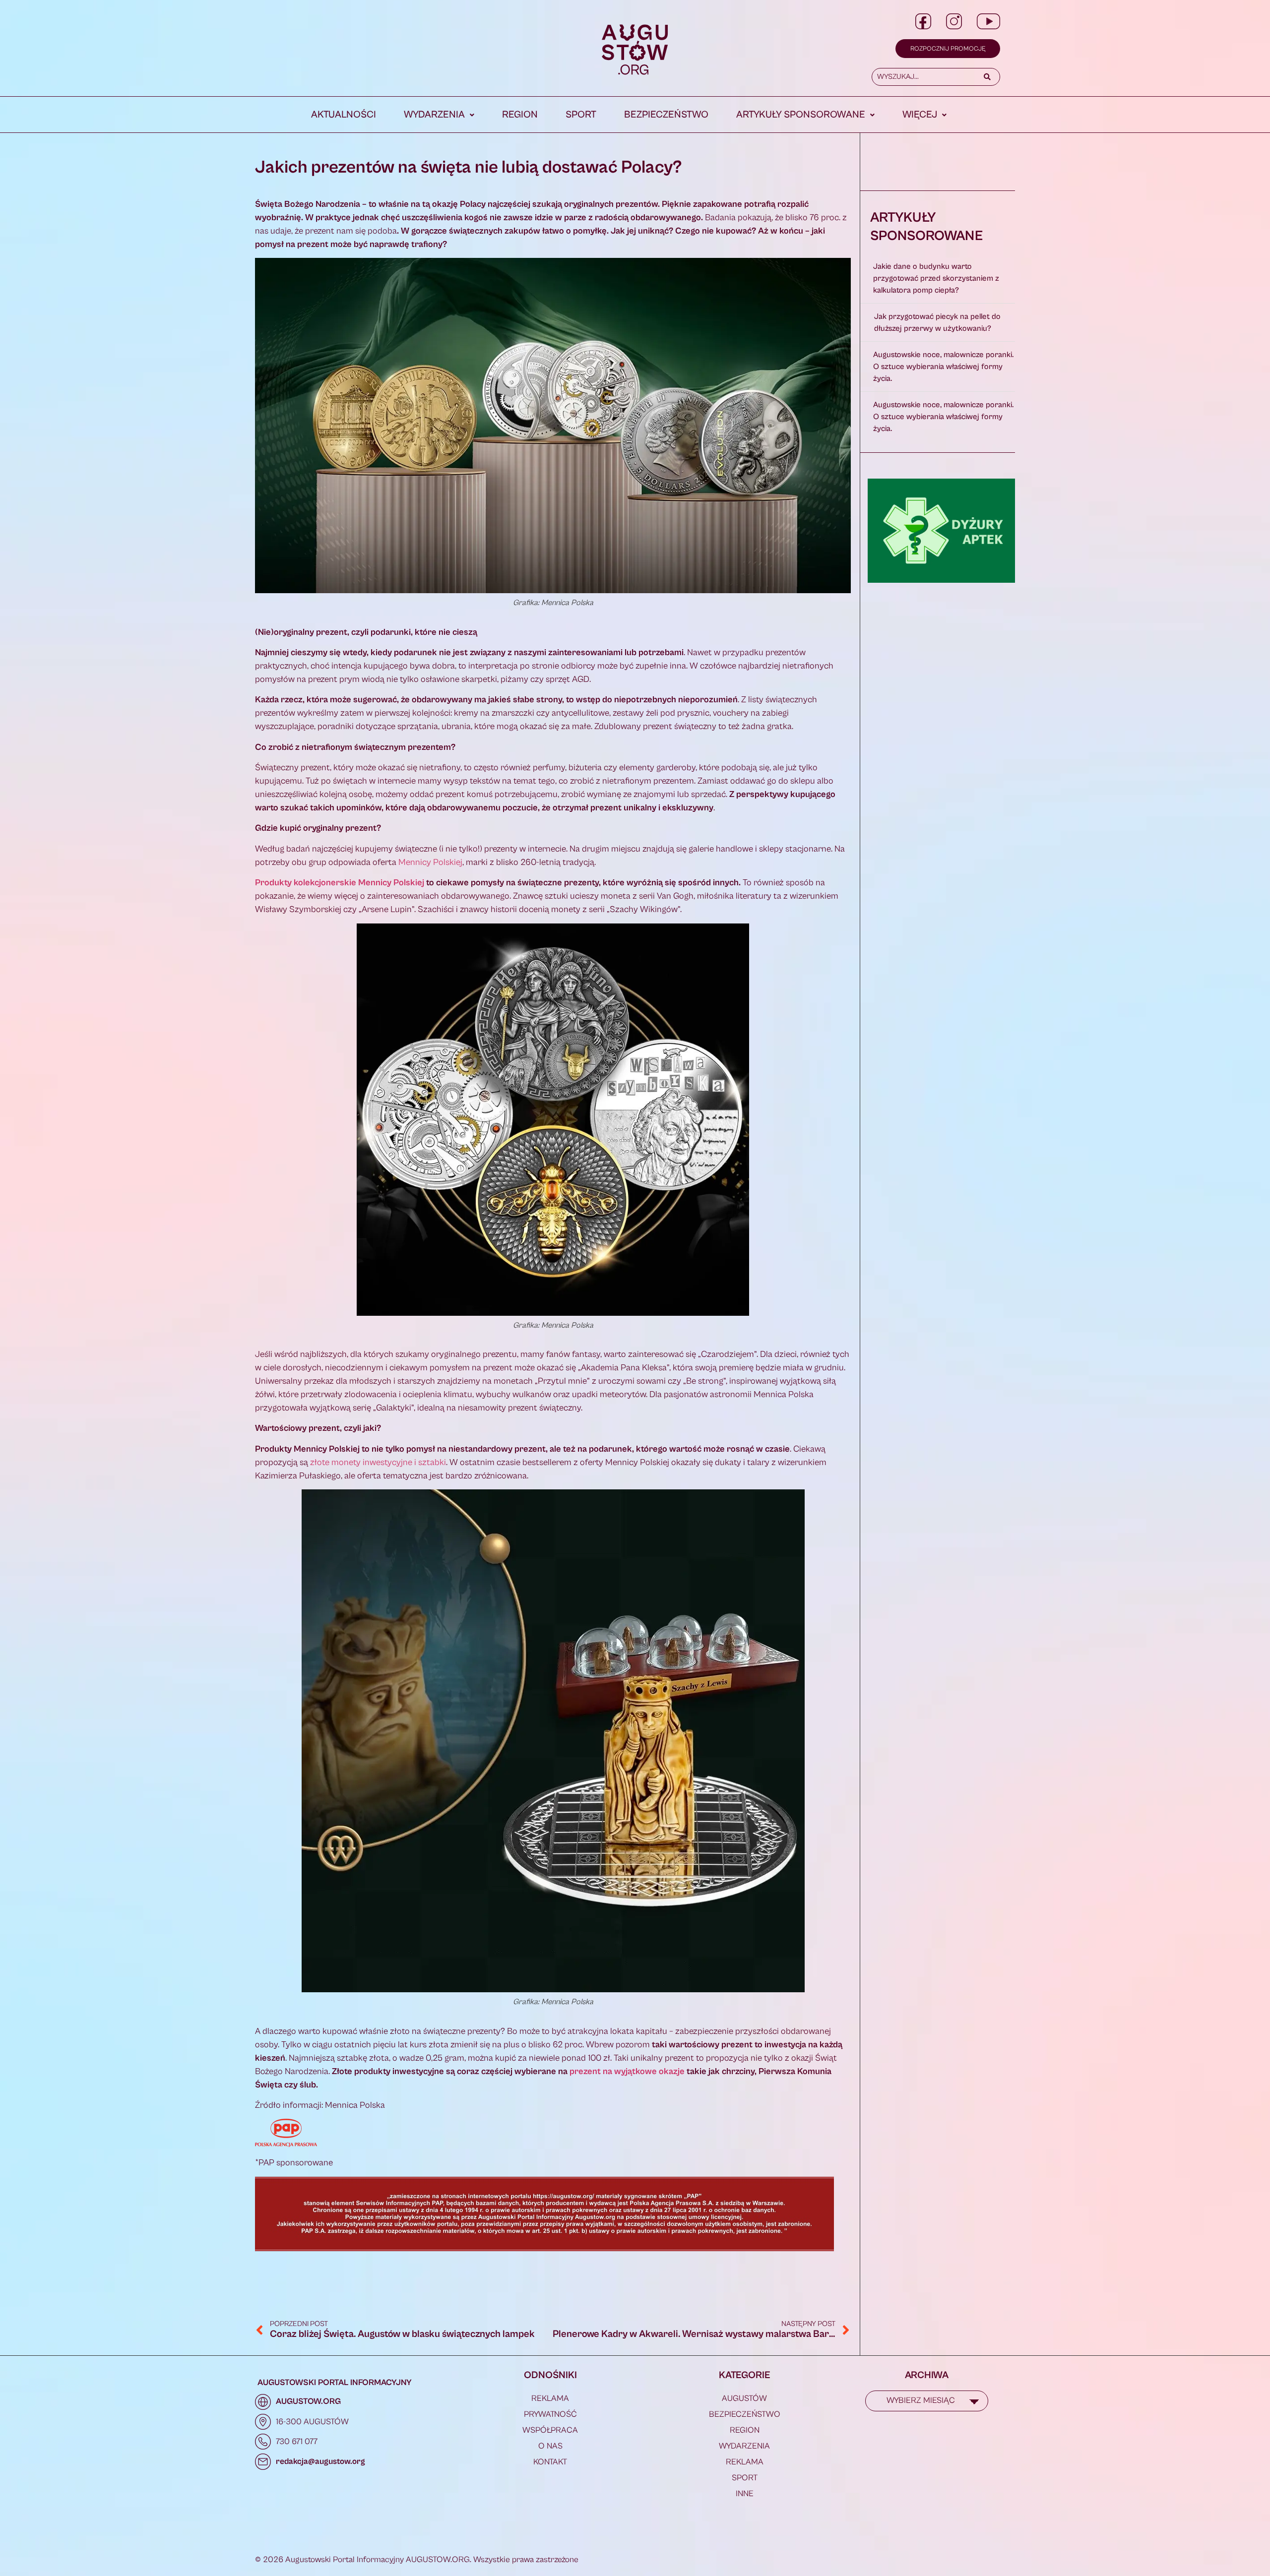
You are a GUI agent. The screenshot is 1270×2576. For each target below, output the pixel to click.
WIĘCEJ (920, 115)
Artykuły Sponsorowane (801, 115)
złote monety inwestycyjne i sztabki (378, 1462)
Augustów (744, 2398)
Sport (581, 115)
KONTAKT (550, 2462)
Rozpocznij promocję (948, 49)
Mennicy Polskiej (430, 862)
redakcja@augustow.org (320, 2461)
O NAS (550, 2446)
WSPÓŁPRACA (550, 2430)
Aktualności (344, 115)
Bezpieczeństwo (666, 115)
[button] (439, 115)
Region (520, 115)
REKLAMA (550, 2398)
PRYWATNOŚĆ (550, 2414)
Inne (745, 2494)
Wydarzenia (434, 115)
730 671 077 (297, 2442)
